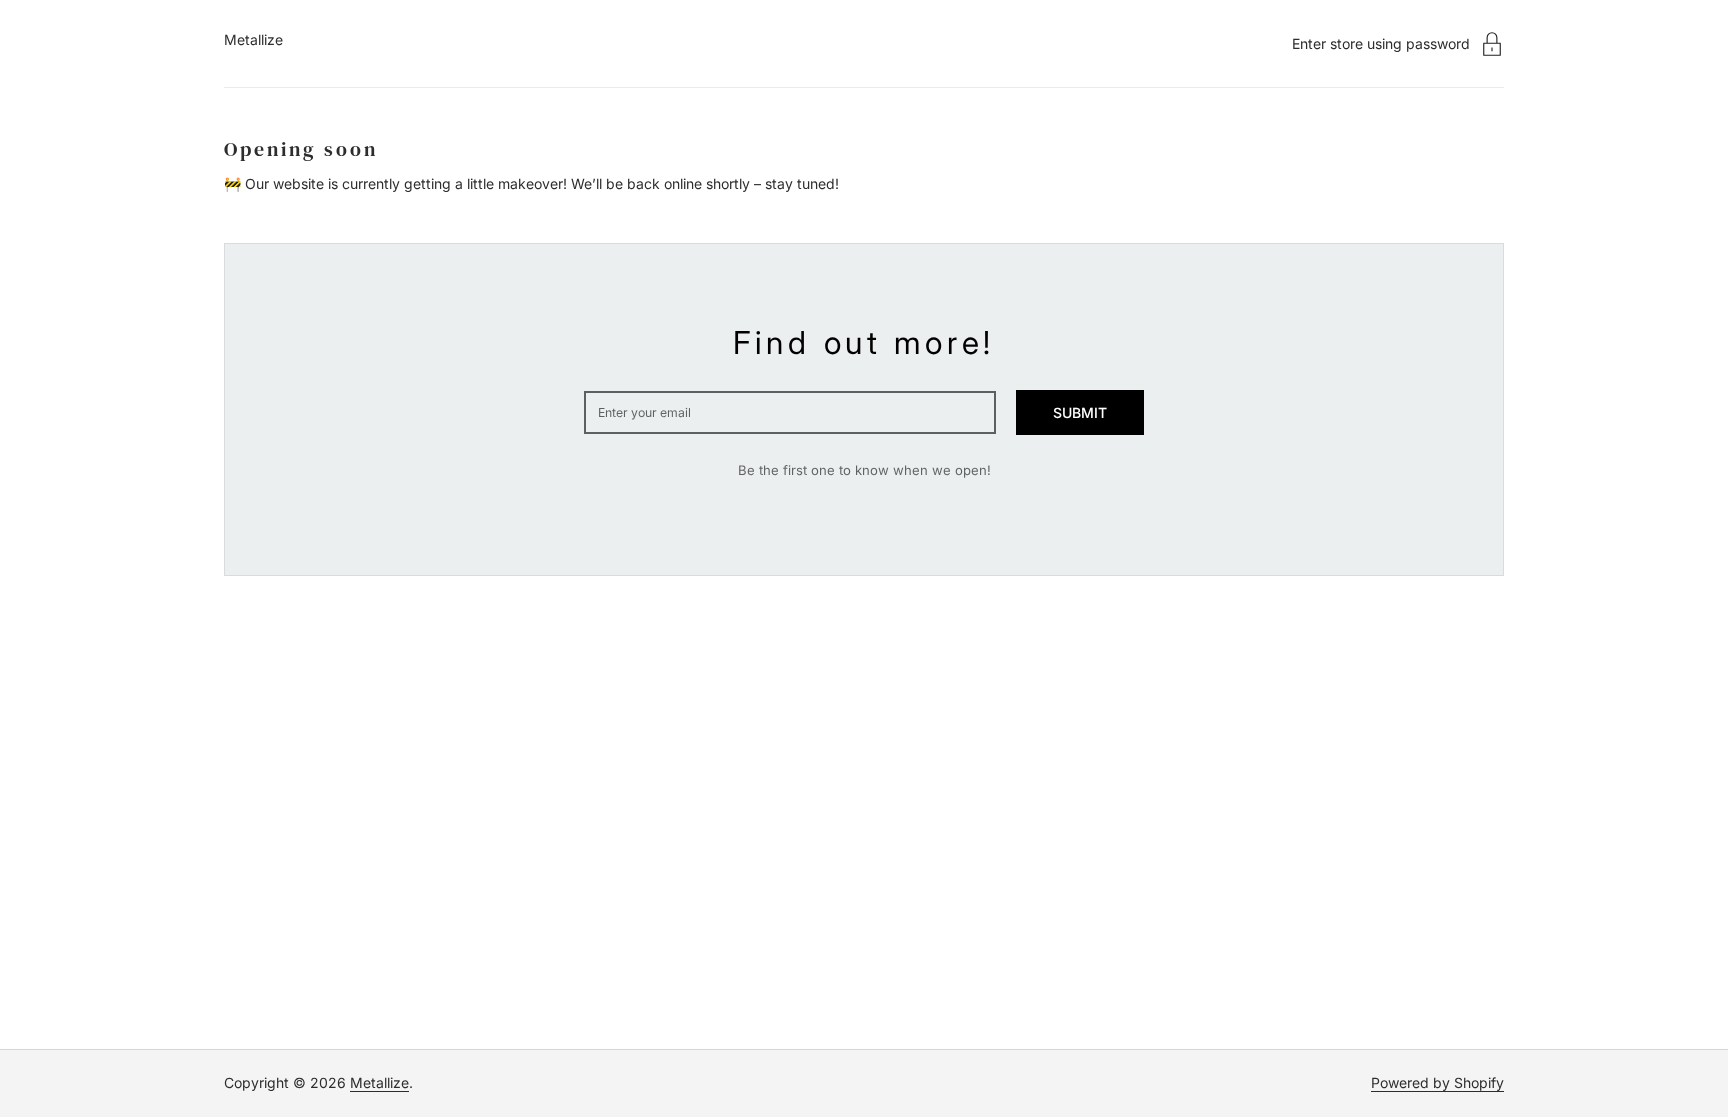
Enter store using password (1381, 43)
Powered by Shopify (1437, 1082)
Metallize (253, 39)
